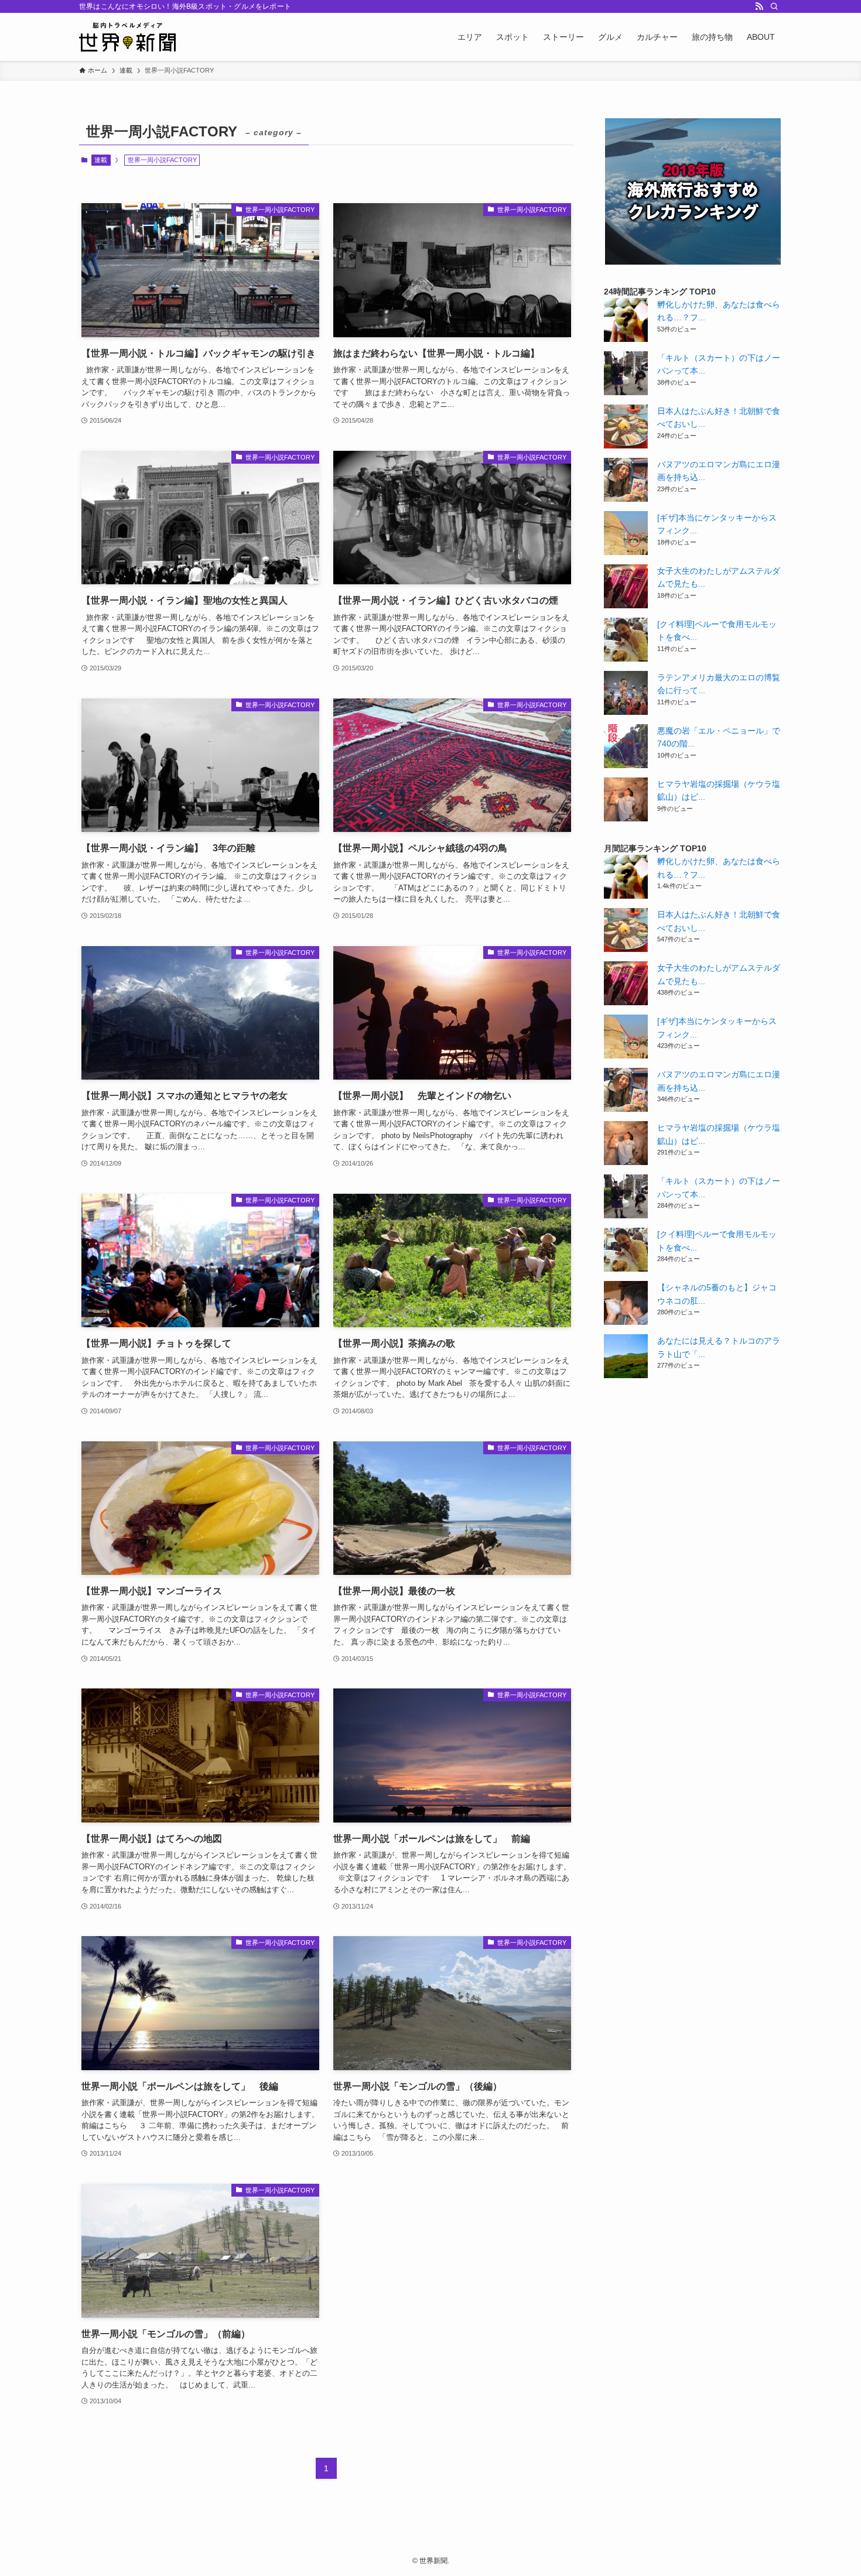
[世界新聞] (127, 37)
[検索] (774, 6)
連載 (101, 160)
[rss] (759, 6)
